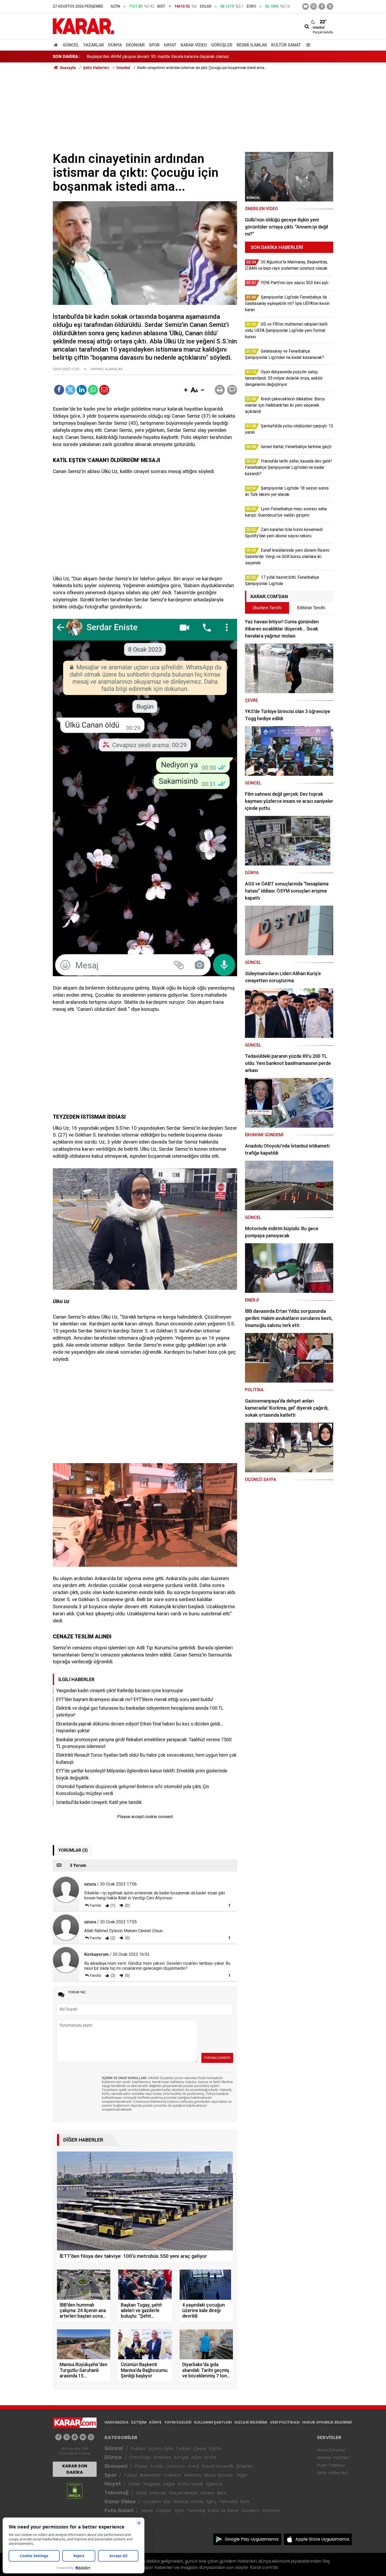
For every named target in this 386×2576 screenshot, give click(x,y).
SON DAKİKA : (67, 57)
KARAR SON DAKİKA (75, 2469)
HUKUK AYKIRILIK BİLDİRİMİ (327, 2422)
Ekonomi (135, 45)
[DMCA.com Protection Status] (75, 2491)
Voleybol (172, 2475)
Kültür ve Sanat (223, 2511)
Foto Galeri (119, 2511)
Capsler (164, 2511)
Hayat (170, 45)
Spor (154, 45)
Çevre (200, 2449)
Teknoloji (116, 2493)
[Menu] (307, 45)
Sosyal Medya (183, 2493)
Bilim (222, 2493)
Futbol (131, 2475)
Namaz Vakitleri (333, 2458)
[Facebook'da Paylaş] (59, 390)
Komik (197, 2502)
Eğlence (214, 2484)
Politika (138, 2449)
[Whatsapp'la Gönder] (93, 390)
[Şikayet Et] (229, 1905)
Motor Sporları (219, 2475)
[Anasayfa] (57, 45)
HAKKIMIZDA (116, 2422)
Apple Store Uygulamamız (322, 2539)
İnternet (158, 2493)
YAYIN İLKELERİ (178, 2422)
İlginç (211, 2502)
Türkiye (183, 2449)
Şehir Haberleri (332, 2473)
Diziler (135, 2484)
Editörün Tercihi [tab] (311, 608)
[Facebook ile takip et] (322, 6)
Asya (196, 2457)
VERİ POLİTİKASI (285, 2422)
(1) (113, 1905)
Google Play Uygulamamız (252, 2539)
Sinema (181, 2502)
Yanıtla (95, 1905)
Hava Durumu (331, 2450)
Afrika (210, 2457)
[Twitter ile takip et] (330, 6)
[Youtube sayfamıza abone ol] (75, 2437)
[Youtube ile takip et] (306, 6)
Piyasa (141, 2466)
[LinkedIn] (82, 390)
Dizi (167, 2502)
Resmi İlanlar (252, 45)
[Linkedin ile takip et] (83, 2437)
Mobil (141, 2493)
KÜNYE (155, 2422)
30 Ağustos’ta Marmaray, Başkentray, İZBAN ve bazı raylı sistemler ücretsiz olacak (162, 57)
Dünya (115, 45)
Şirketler (245, 2466)
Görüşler (222, 45)
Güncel (71, 45)
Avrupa (181, 2457)
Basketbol (150, 2475)
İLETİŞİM (139, 2422)
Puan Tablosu (331, 2465)
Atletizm (192, 2475)
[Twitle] (70, 390)
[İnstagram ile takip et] (314, 6)
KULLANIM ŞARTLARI (213, 2422)
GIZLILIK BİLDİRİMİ (251, 2422)
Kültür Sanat (286, 45)
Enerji (194, 2466)
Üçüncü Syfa (160, 2449)
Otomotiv (176, 2466)
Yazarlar (94, 45)
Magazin (152, 2484)
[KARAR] (83, 26)
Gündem (152, 2502)
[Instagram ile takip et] (91, 2437)
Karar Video (194, 45)
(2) (113, 1938)
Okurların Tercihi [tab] (267, 608)
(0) (127, 1905)
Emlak (157, 2466)
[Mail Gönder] (104, 390)
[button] (186, 390)
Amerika (162, 2457)
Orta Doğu (140, 2457)
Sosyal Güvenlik (218, 2466)
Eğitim (215, 2449)
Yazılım (207, 2493)
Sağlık (169, 2484)
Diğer (242, 2475)
